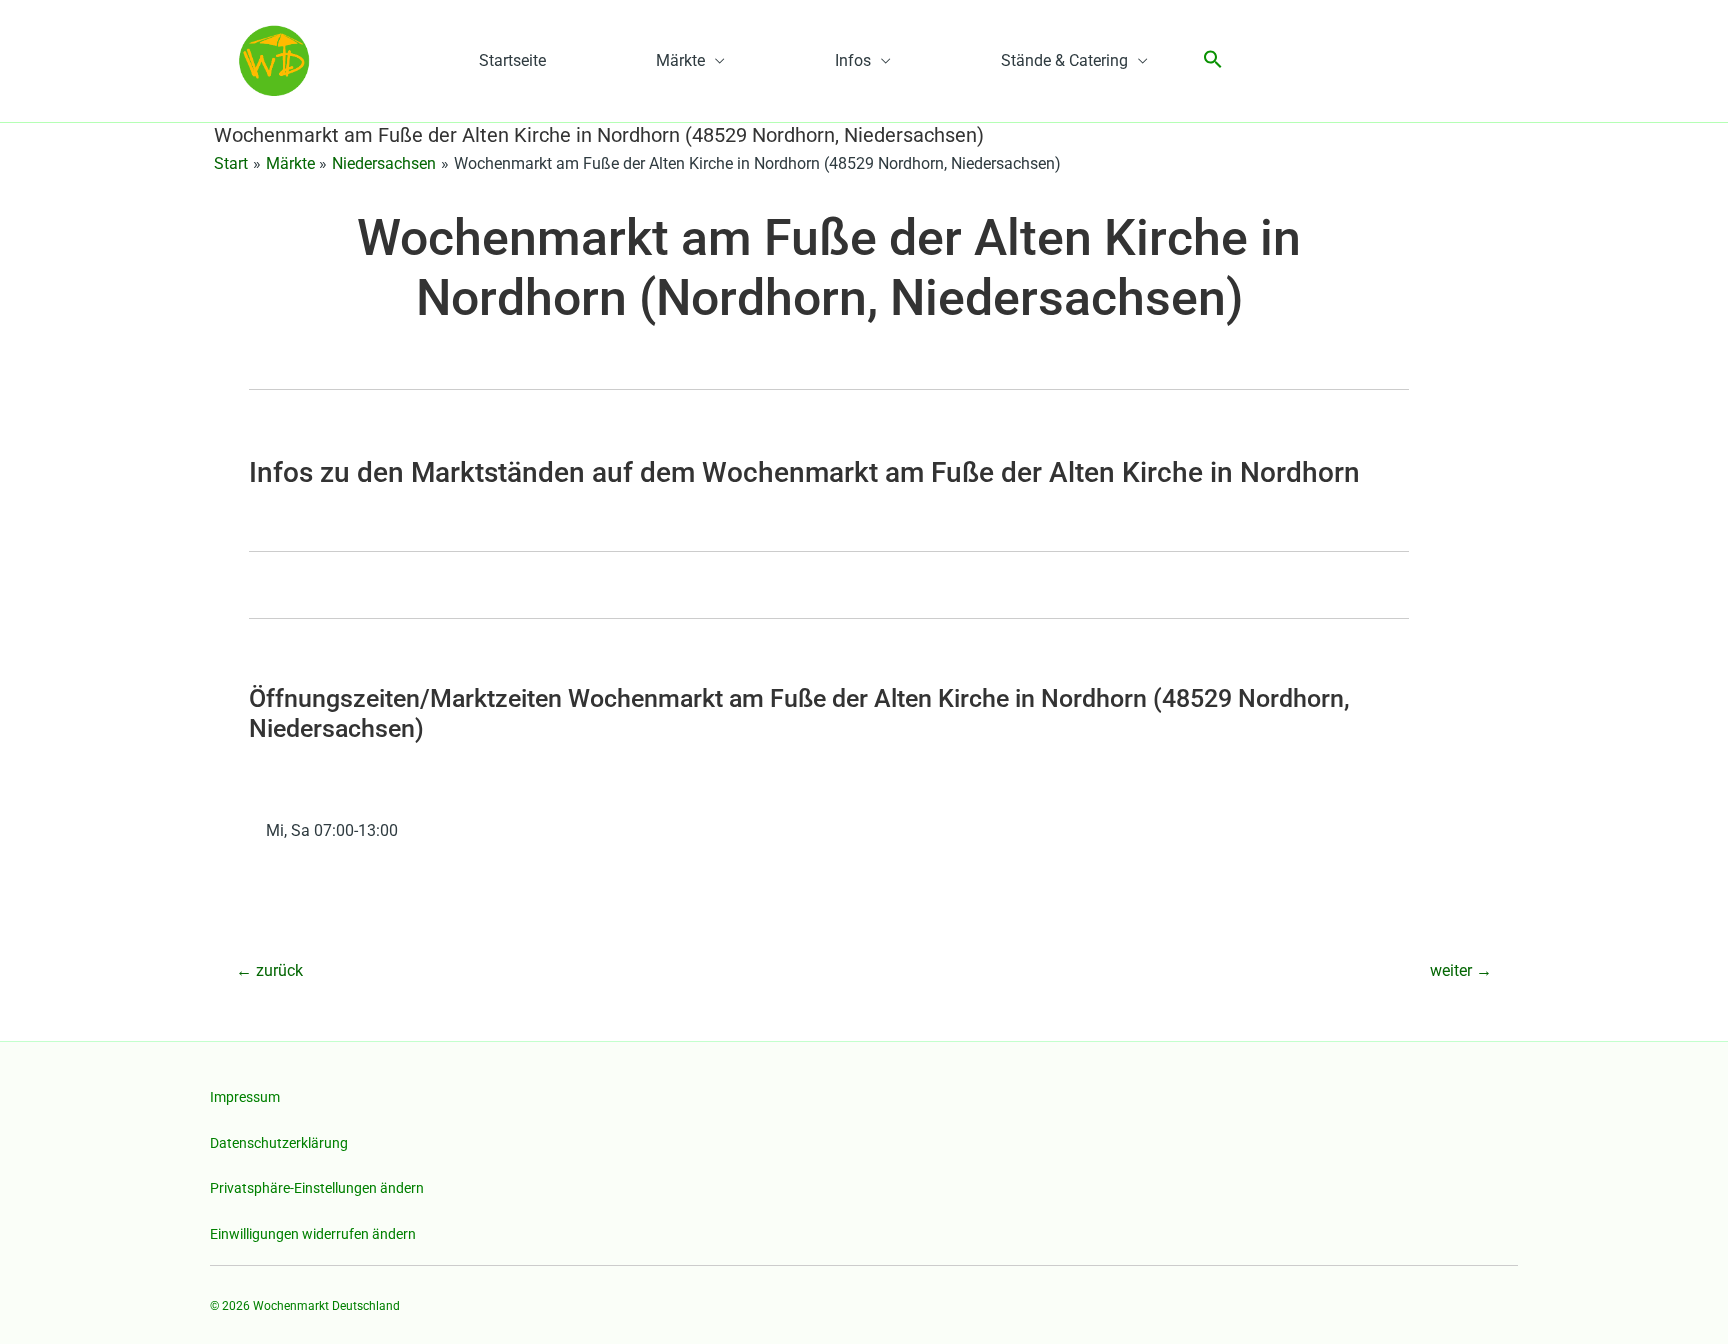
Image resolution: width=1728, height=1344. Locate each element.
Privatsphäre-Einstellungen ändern (317, 1188)
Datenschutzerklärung (279, 1143)
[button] (1213, 60)
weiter (1461, 970)
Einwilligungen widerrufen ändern (313, 1234)
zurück (269, 970)
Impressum (245, 1097)
